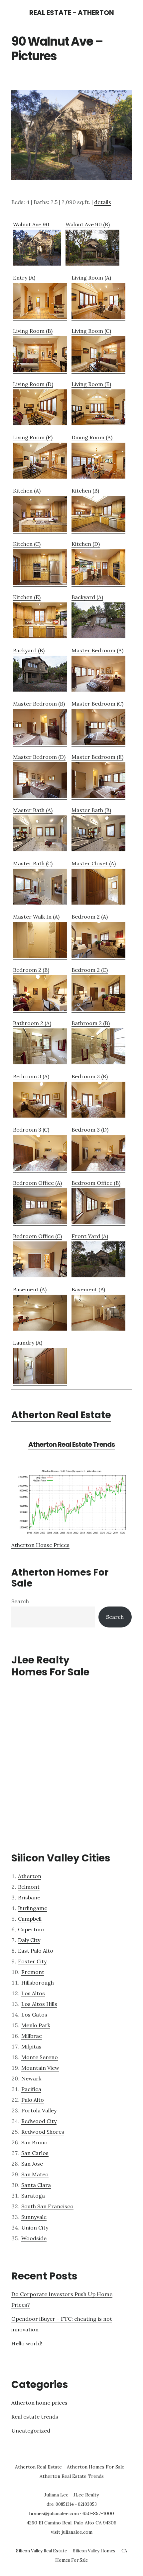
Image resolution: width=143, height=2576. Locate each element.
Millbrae (32, 2036)
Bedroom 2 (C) (90, 970)
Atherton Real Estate (61, 1415)
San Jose (32, 2164)
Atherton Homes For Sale (60, 1578)
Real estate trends (35, 2417)
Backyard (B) (29, 650)
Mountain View (40, 2068)
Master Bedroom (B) (39, 704)
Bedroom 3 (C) (31, 1130)
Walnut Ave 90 (31, 224)
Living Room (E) (91, 384)
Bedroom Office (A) (37, 1183)
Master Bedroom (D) (39, 757)
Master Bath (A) (33, 810)
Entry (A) (24, 278)
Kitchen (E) (27, 597)
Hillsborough (38, 1983)
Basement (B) (88, 1289)
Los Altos (33, 1993)
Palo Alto (33, 2100)
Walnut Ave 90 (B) (88, 224)
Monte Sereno (40, 2057)
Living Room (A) (91, 278)
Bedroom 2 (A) (90, 917)
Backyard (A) (87, 597)
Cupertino (31, 1929)
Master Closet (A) (94, 863)
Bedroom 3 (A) (31, 1076)
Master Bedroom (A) (97, 650)
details (103, 202)
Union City (35, 2228)
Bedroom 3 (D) (90, 1130)
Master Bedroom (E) (97, 757)
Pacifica (31, 2089)
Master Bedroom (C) (97, 704)
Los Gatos (34, 2015)
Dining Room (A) (92, 437)
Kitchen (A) (27, 491)
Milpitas (31, 2046)
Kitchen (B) (85, 491)
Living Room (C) (91, 331)
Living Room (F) (33, 437)
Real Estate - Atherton (72, 13)
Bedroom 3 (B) (90, 1076)
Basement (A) (30, 1289)
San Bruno (34, 2142)
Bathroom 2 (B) (91, 1023)
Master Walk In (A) (36, 917)
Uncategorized (31, 2431)
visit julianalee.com (72, 2532)
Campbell (30, 1919)
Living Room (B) (33, 331)
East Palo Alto (36, 1951)
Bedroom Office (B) (96, 1183)
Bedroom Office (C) (37, 1236)
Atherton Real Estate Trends (71, 1444)
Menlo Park (36, 2025)
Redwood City (39, 2121)
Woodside (34, 2238)
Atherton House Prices (40, 1545)
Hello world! (27, 2343)
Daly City (29, 1940)
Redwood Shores (43, 2132)
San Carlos (35, 2153)
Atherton (30, 1876)
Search (20, 1601)
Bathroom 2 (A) (32, 1023)
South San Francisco (47, 2206)
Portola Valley (39, 2110)
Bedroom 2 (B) (31, 970)
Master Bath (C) (33, 863)
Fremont (33, 1972)
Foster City (32, 1961)
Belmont (29, 1887)
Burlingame (33, 1908)
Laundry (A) (28, 1343)
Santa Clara (36, 2185)
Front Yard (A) (90, 1236)
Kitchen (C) (27, 544)
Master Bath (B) (91, 810)
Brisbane (29, 1897)
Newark (31, 2078)
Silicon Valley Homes (94, 2551)
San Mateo (35, 2174)
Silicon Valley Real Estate (41, 2551)
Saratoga (33, 2196)
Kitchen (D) (86, 544)
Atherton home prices (39, 2403)
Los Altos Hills (39, 2004)
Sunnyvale (34, 2217)
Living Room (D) (33, 384)
